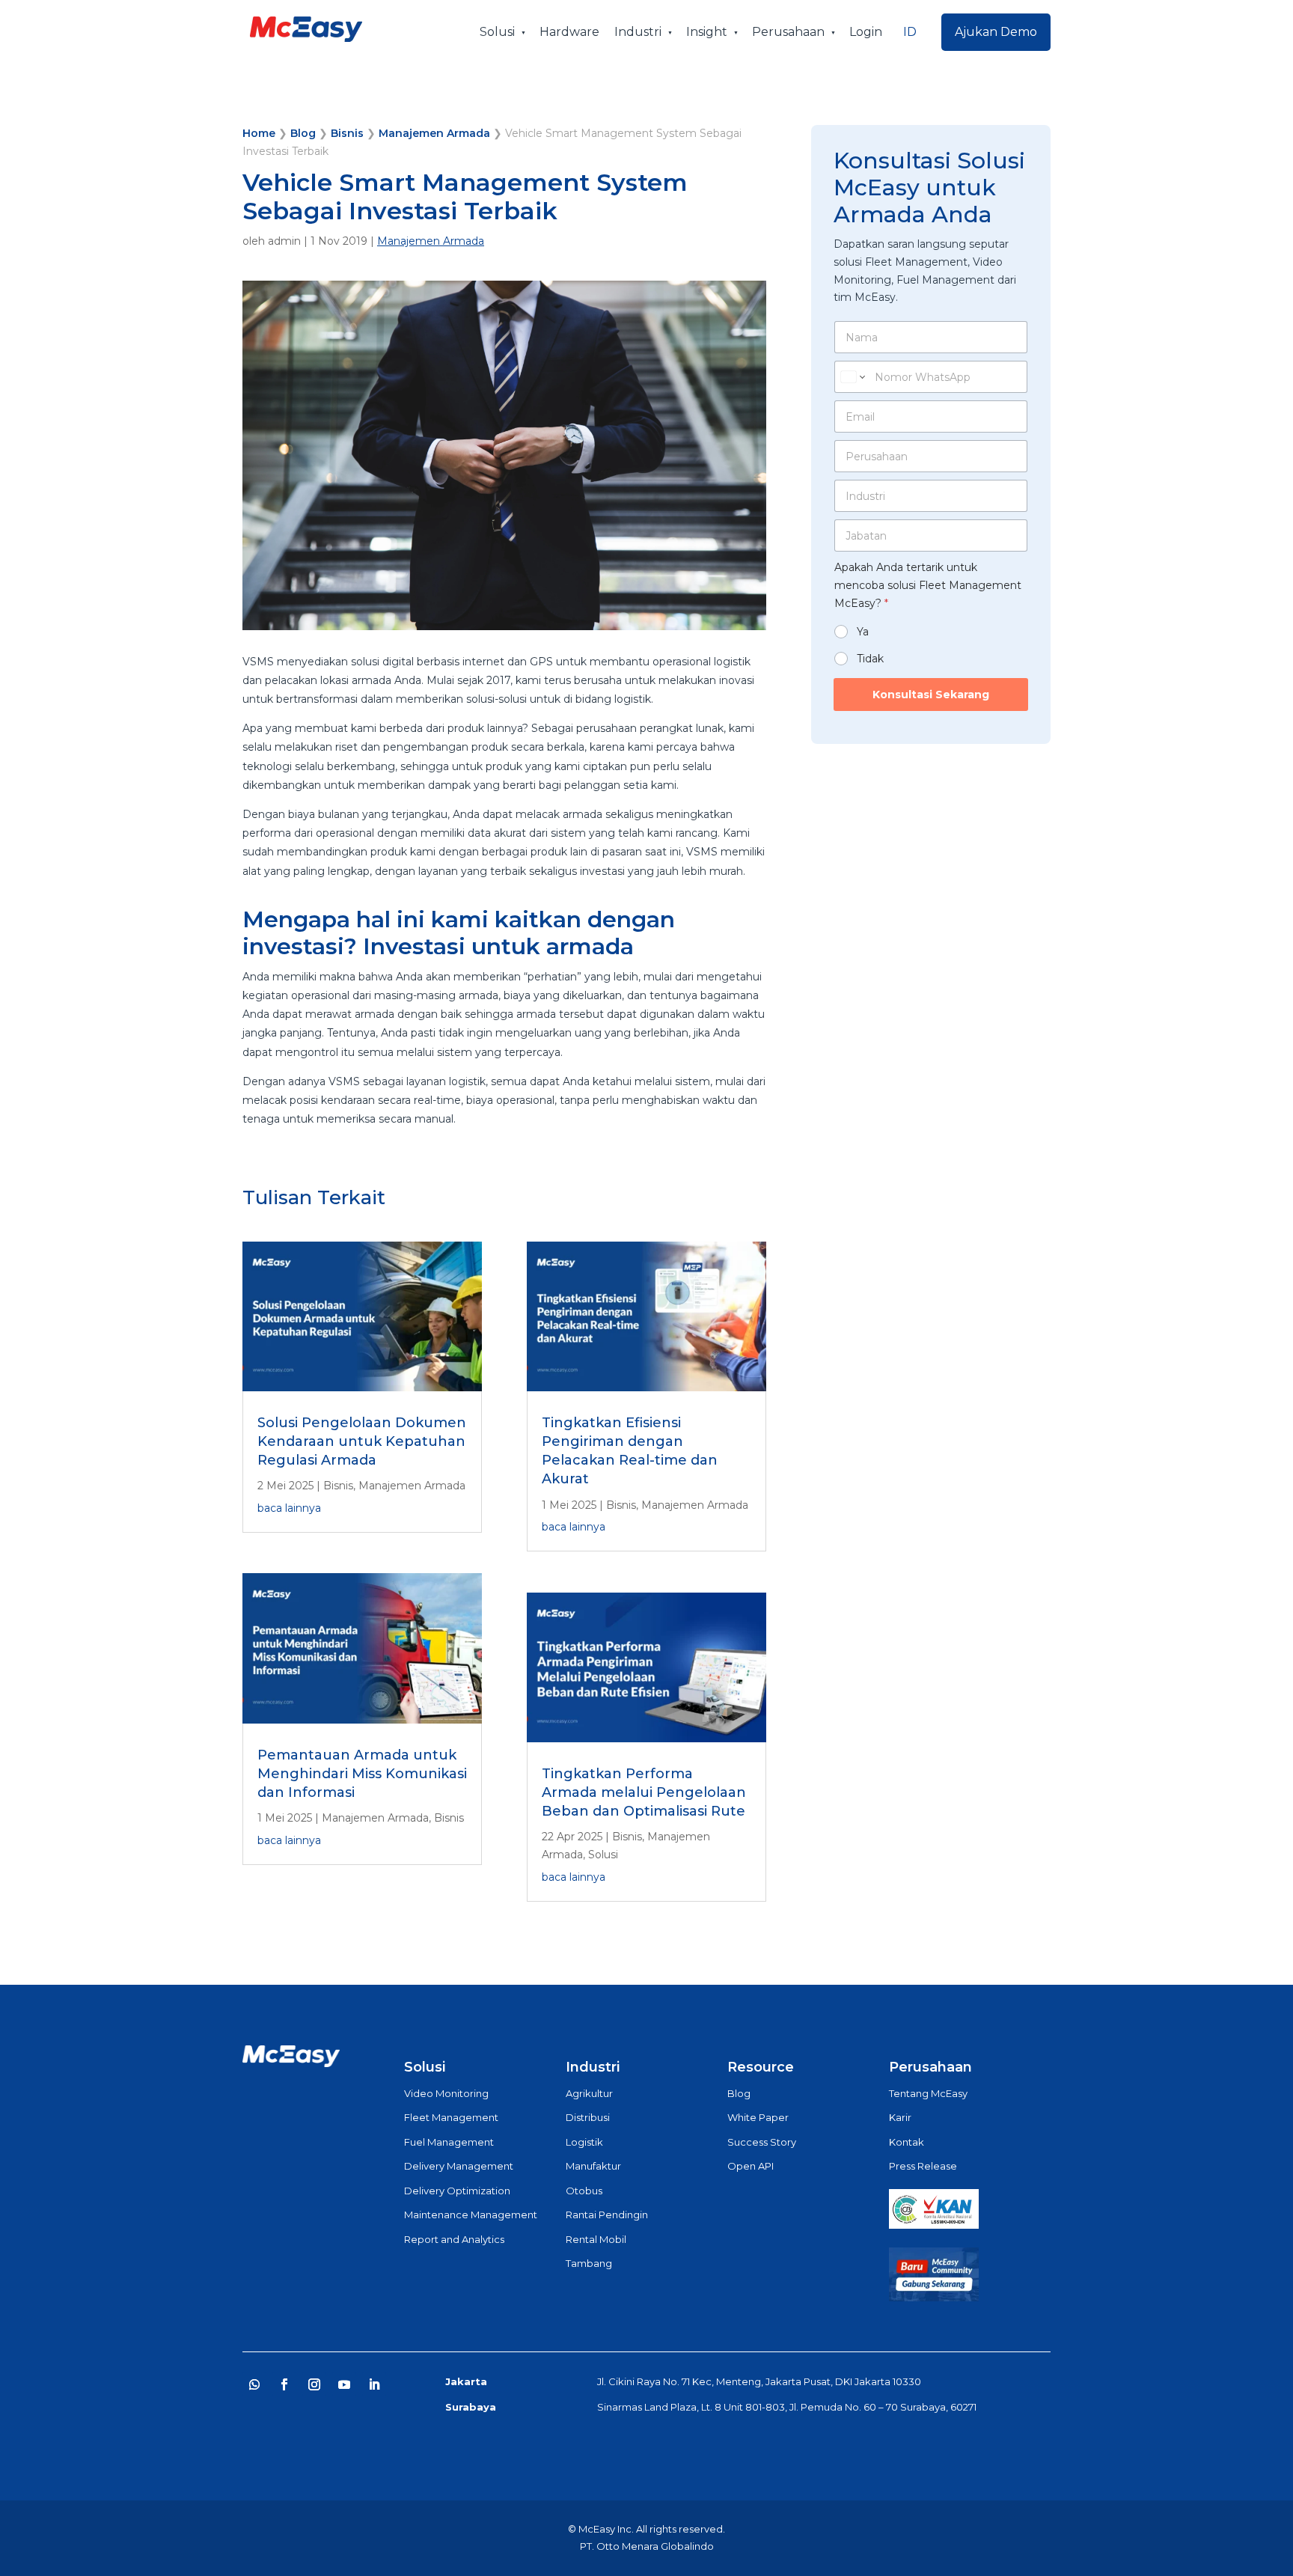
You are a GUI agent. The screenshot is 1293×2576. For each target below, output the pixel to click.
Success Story (762, 2142)
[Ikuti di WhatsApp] (254, 2384)
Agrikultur (589, 2093)
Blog (303, 133)
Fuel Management (449, 2142)
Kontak (907, 2142)
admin (284, 241)
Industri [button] (638, 32)
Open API (751, 2166)
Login (866, 32)
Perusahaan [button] (788, 32)
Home (259, 133)
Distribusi (588, 2117)
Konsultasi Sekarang (931, 695)
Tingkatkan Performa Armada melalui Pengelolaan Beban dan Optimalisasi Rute (644, 1792)
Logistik (584, 2142)
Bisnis (347, 133)
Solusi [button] (497, 32)
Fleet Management (451, 2117)
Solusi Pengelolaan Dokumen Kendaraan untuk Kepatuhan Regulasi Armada (362, 1441)
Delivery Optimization (457, 2191)
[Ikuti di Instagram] (314, 2384)
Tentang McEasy (928, 2093)
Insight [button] (707, 32)
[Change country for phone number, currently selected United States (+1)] (852, 377)
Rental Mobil (596, 2239)
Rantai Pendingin (607, 2215)
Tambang (589, 2263)
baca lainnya (289, 1508)
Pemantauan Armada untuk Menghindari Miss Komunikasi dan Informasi (362, 1774)
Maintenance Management (471, 2215)
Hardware (569, 32)
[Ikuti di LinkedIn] (374, 2384)
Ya (863, 632)
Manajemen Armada (434, 133)
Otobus (584, 2191)
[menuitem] (910, 32)
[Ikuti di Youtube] (344, 2384)
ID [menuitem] (910, 32)
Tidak (870, 659)
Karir (900, 2117)
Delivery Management (459, 2166)
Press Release (923, 2166)
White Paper (758, 2117)
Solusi (603, 1855)
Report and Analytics (454, 2239)
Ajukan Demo (996, 32)
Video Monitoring (446, 2093)
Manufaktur (593, 2166)
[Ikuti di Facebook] (284, 2384)
